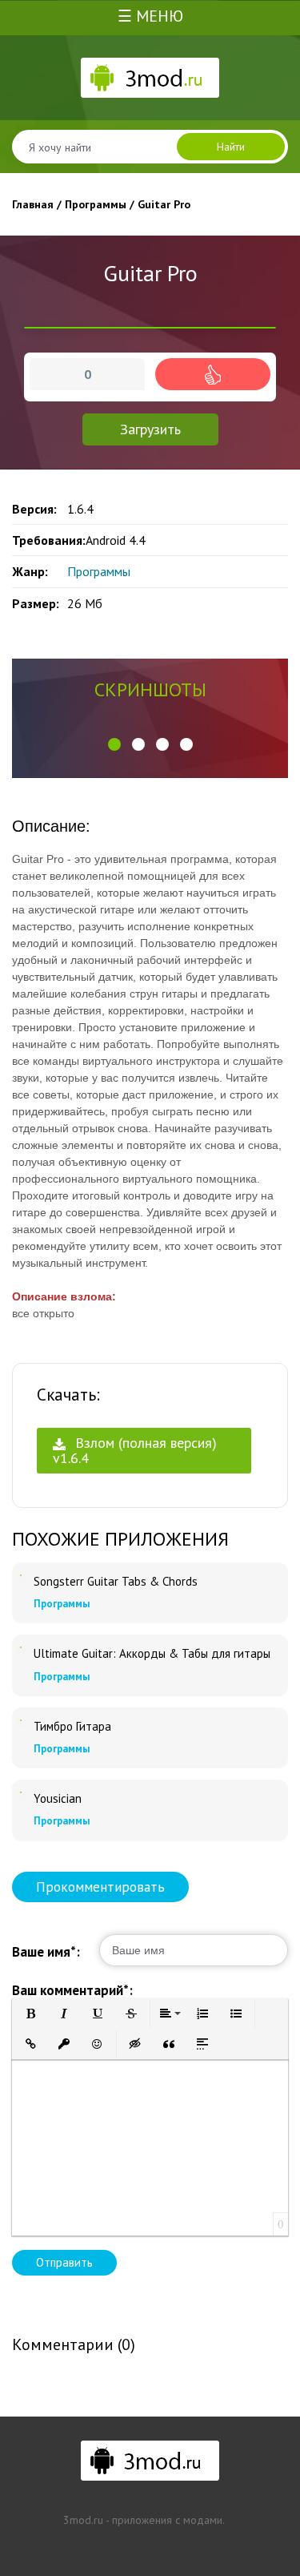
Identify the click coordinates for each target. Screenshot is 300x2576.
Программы (99, 571)
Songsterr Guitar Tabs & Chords (116, 1582)
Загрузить (150, 429)
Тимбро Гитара (72, 1727)
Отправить (64, 2262)
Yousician (58, 1799)
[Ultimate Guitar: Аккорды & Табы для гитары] (21, 1647)
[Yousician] (21, 1792)
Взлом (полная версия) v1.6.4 (135, 1450)
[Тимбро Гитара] (21, 1720)
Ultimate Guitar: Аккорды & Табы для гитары (152, 1654)
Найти (231, 147)
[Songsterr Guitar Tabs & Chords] (21, 1575)
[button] (114, 744)
